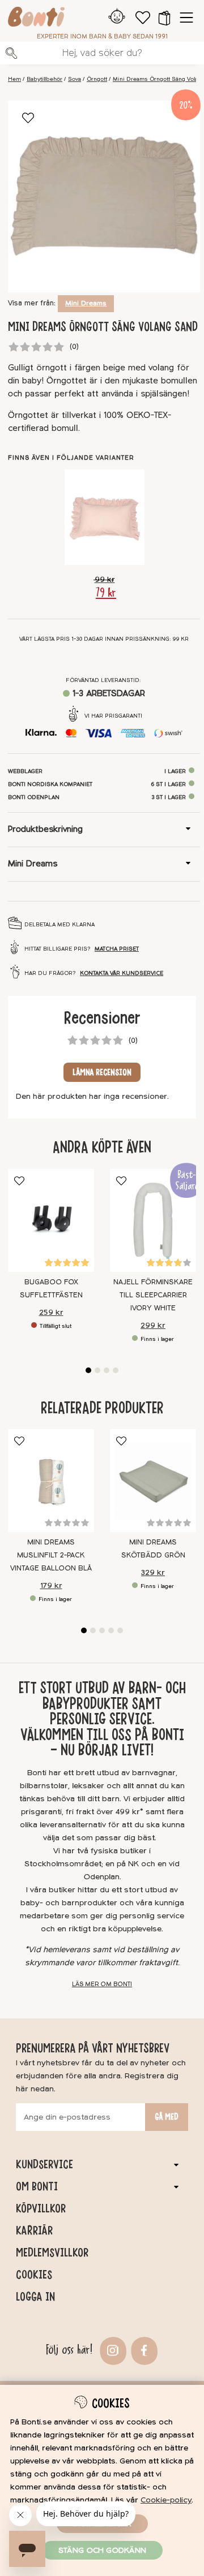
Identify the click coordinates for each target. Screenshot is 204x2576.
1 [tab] (88, 1370)
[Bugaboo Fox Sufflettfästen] (51, 1220)
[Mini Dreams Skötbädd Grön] (153, 1481)
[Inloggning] (117, 18)
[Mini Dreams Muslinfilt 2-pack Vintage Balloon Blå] (51, 1481)
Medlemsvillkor (52, 2253)
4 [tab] (116, 1370)
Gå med (167, 2117)
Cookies (34, 2275)
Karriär (34, 2230)
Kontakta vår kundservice (122, 973)
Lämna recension (102, 1072)
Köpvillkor (41, 2208)
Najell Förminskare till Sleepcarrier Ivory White (153, 1295)
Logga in (35, 2297)
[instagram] (112, 2350)
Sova (75, 79)
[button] (164, 18)
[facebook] (143, 2350)
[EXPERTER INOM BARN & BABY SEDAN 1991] (36, 19)
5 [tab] (120, 1630)
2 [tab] (97, 1370)
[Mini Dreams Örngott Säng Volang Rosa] (105, 517)
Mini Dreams (86, 303)
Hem (14, 79)
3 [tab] (107, 1370)
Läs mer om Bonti (102, 1984)
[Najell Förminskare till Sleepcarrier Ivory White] (153, 1220)
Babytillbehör (44, 79)
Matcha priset (117, 949)
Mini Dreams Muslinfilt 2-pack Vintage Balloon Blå (51, 1555)
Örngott (97, 79)
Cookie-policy (166, 2500)
